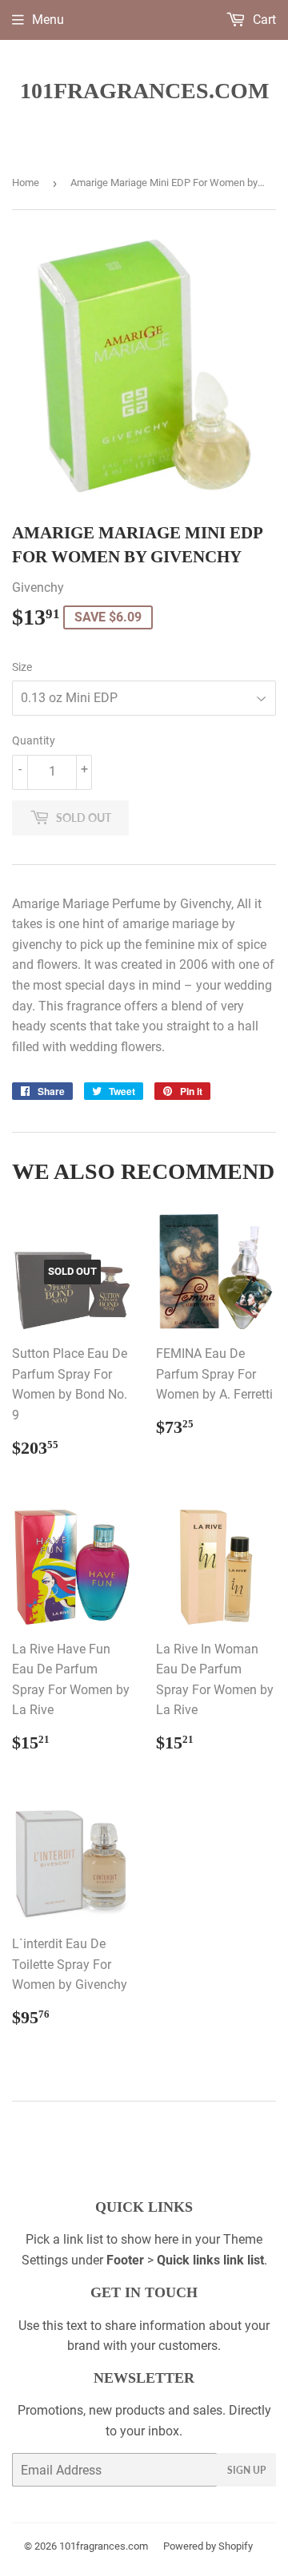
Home (26, 183)
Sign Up (246, 2470)
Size (22, 667)
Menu (48, 20)
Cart (263, 20)
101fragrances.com (144, 91)
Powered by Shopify (208, 2546)
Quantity (34, 740)
